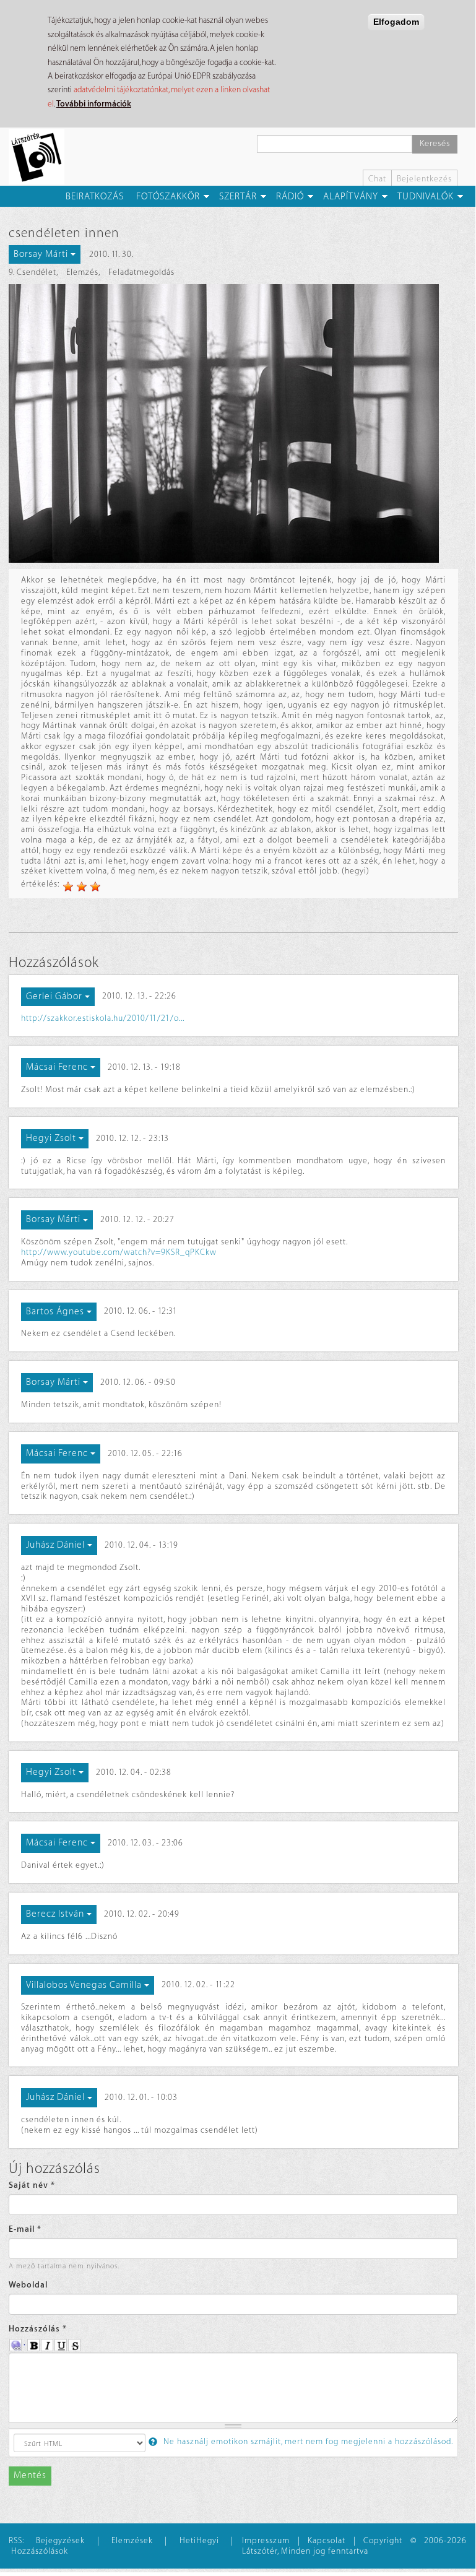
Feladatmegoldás (141, 272)
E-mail (25, 2229)
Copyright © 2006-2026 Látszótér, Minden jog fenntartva (354, 2546)
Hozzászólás (38, 2329)
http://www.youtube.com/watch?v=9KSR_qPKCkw (119, 1252)
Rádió (290, 197)
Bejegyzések (60, 2540)
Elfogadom (396, 22)
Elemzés (82, 272)
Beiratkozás (95, 197)
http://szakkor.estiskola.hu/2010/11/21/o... (103, 1018)
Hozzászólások (40, 2551)
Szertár (238, 197)
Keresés (435, 144)
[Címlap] (41, 157)
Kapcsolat (327, 2540)
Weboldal (28, 2285)
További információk (94, 104)
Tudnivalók (426, 197)
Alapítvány (351, 197)
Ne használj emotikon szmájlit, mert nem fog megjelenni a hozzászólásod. (307, 2441)
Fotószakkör (168, 197)
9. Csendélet (32, 272)
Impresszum (266, 2540)
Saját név (32, 2185)
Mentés (30, 2475)
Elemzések (132, 2540)
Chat (377, 179)
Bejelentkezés (424, 179)
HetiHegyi (199, 2540)
